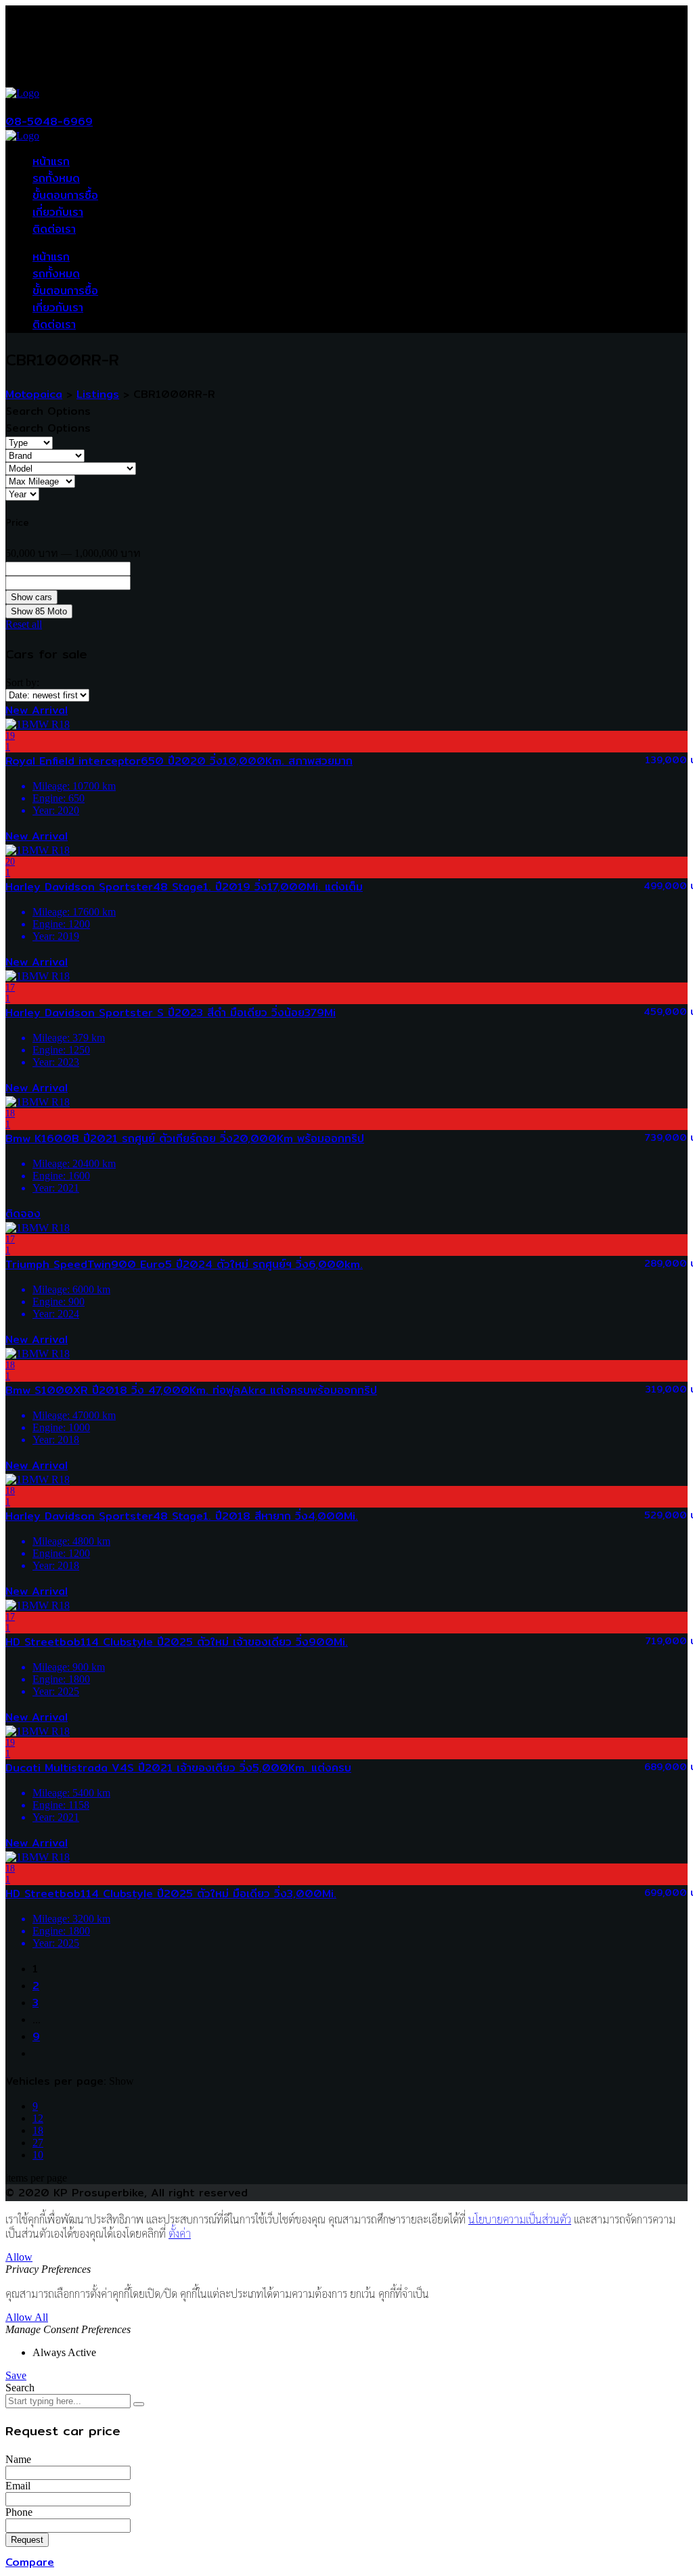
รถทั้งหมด (56, 178)
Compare (30, 2562)
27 (38, 2143)
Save (16, 2375)
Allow (19, 2257)
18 (38, 2130)
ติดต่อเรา (54, 229)
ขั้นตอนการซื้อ (65, 195)
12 (38, 2118)
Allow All (27, 2317)
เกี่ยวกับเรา (58, 212)
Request (27, 2540)
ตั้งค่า (180, 2233)
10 (38, 2155)
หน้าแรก (51, 161)
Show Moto (39, 611)
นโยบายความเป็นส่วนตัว (520, 2219)
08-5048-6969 (49, 121)
